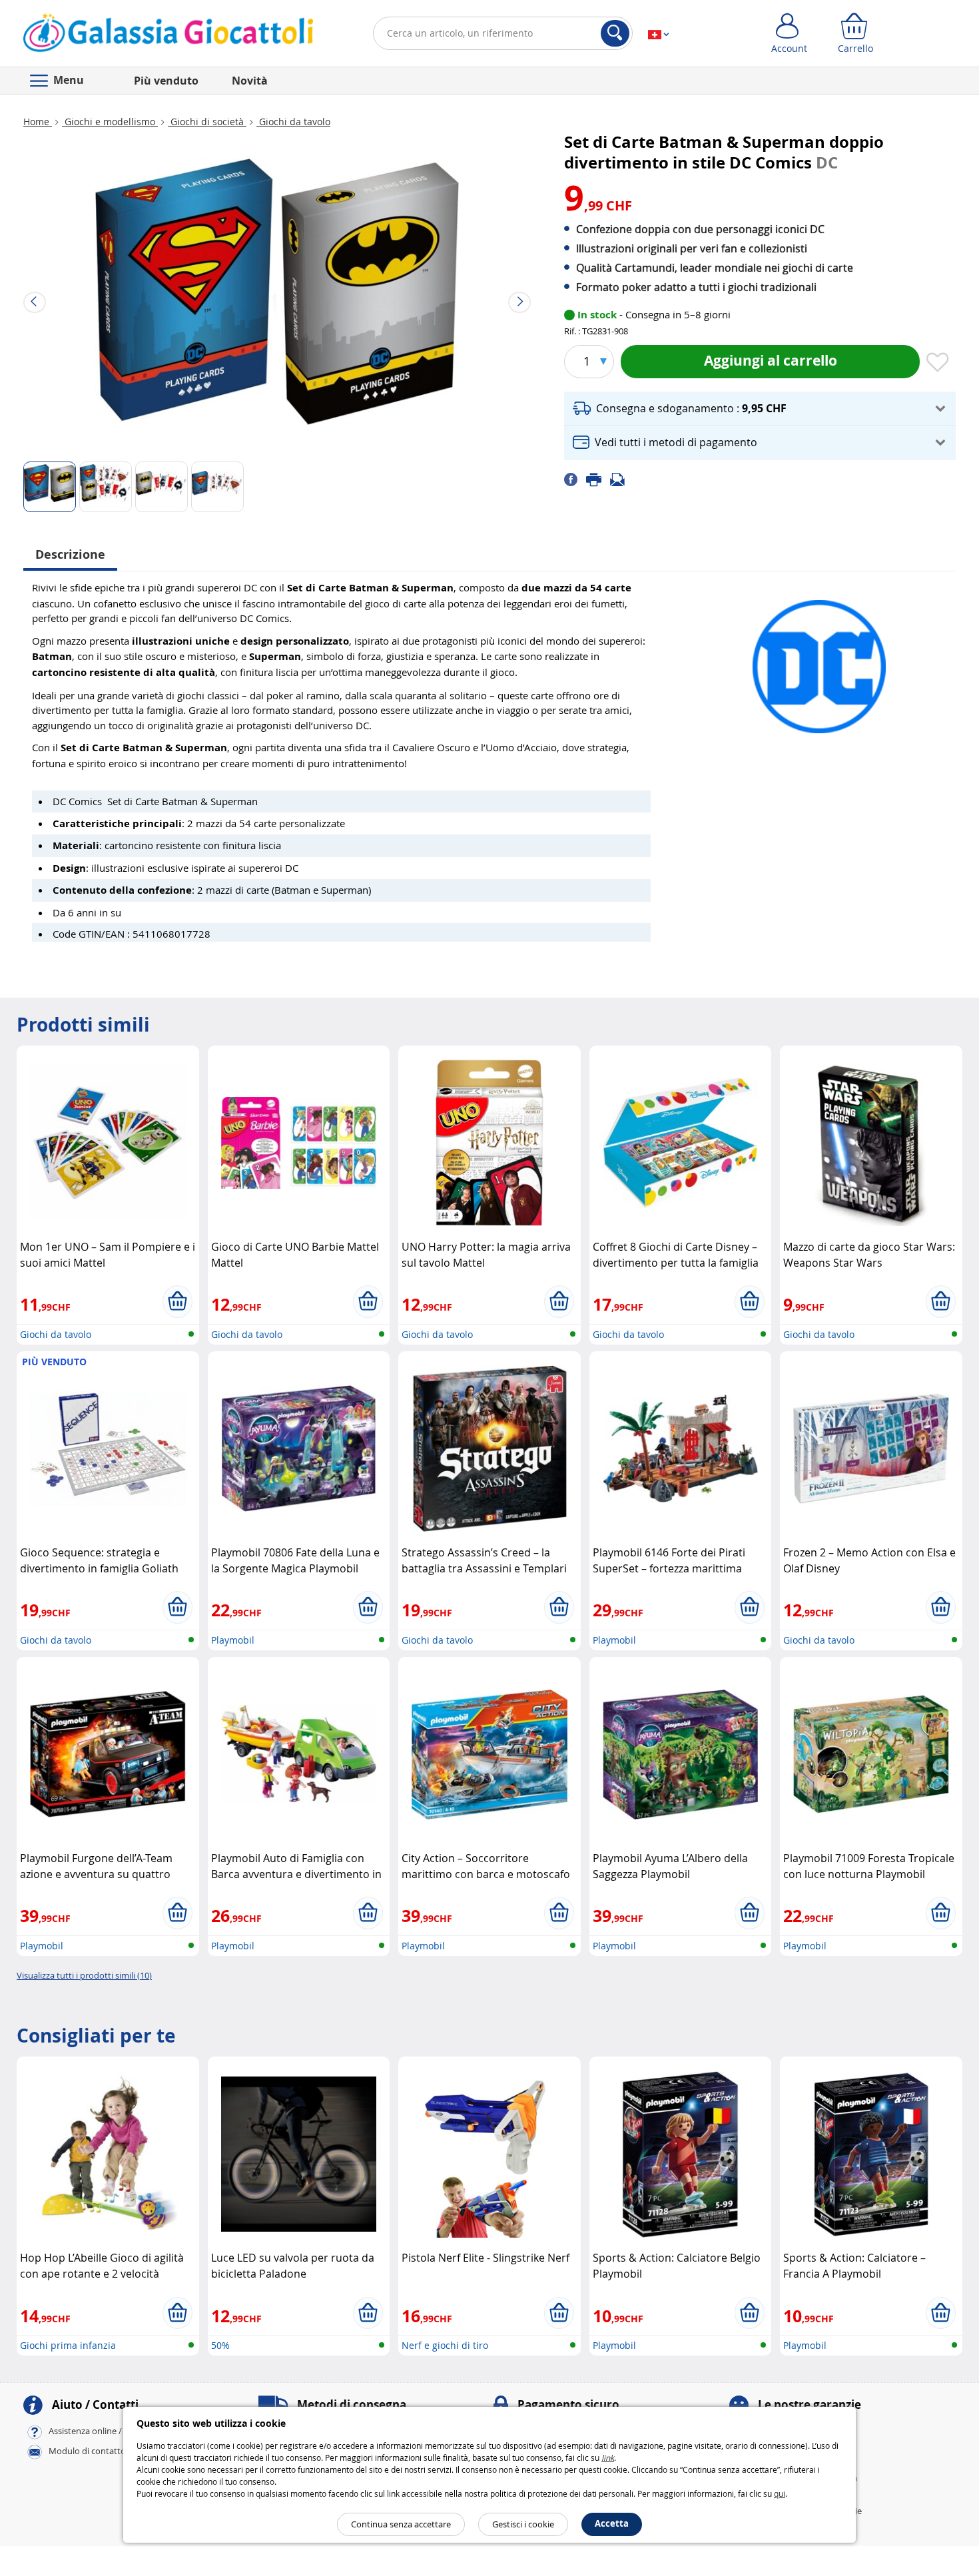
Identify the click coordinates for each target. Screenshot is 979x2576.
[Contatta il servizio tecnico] (621, 479)
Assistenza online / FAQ (95, 2431)
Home (38, 122)
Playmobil (233, 1640)
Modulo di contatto (87, 2451)
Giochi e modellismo (110, 122)
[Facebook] (575, 479)
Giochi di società (207, 122)
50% (220, 2345)
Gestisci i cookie (523, 2524)
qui (780, 2493)
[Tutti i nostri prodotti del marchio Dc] (819, 660)
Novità (250, 81)
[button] (760, 409)
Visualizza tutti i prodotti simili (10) (84, 1975)
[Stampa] (598, 479)
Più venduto (166, 81)
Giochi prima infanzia (68, 2345)
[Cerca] (615, 33)
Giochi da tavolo (293, 122)
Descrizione (70, 554)
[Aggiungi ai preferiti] (938, 363)
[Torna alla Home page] (168, 36)
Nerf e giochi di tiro (445, 2345)
